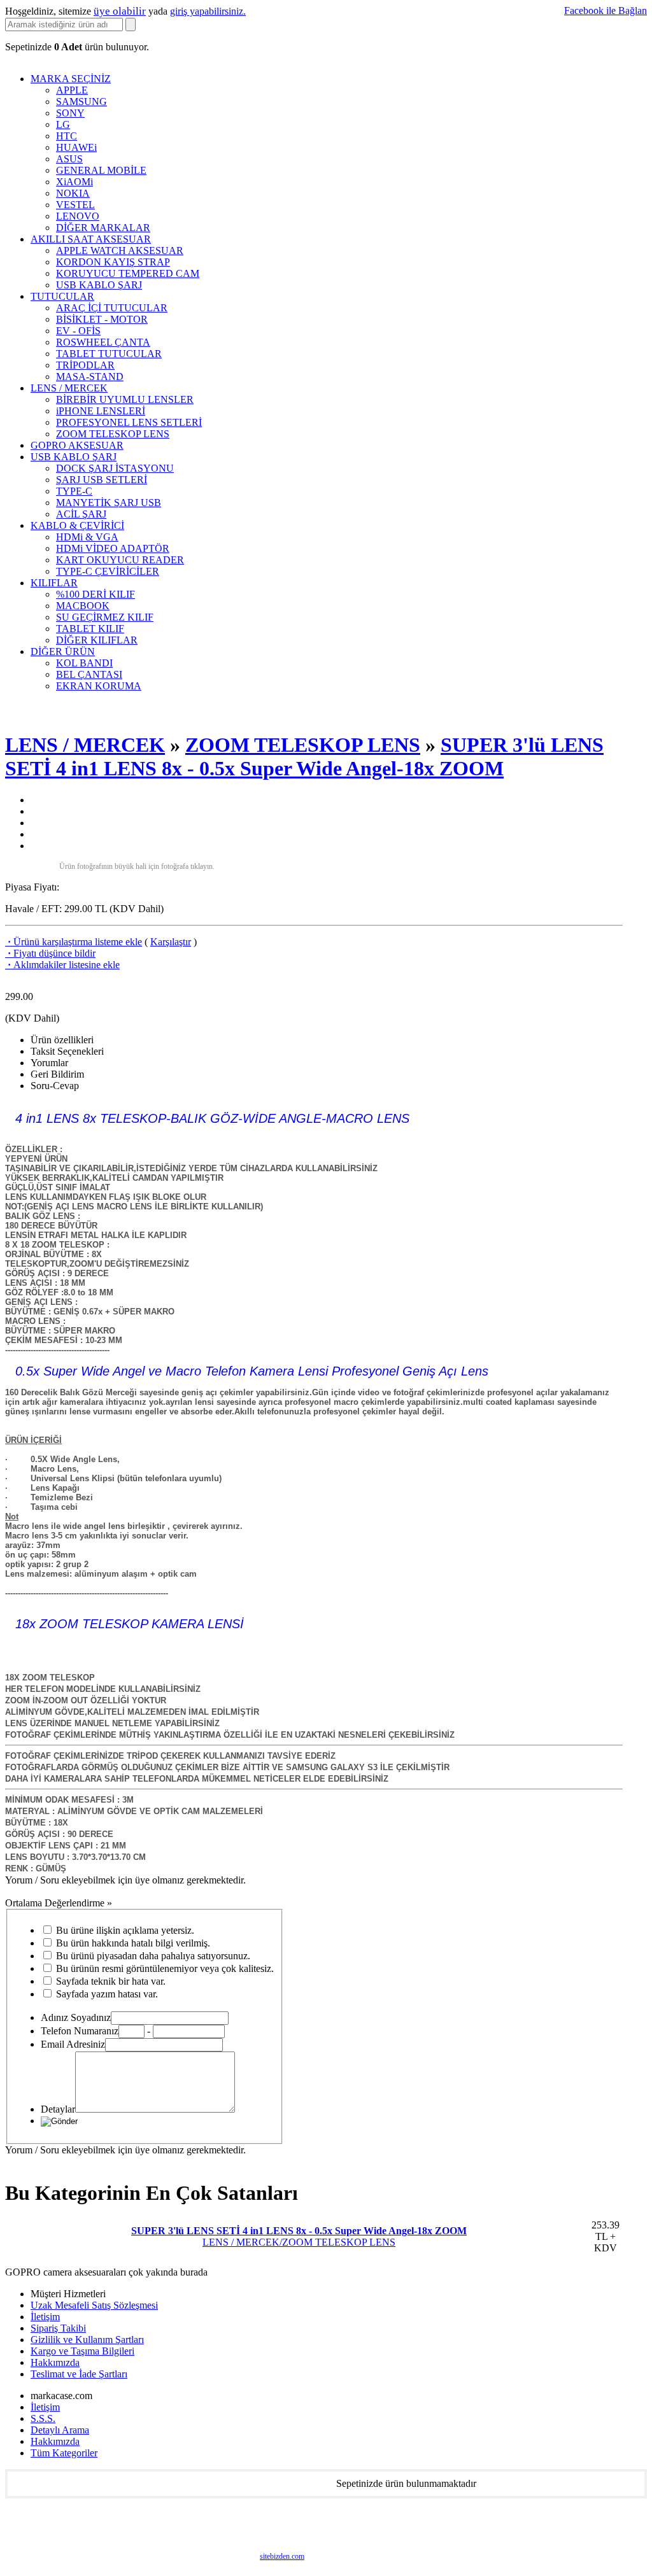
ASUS (69, 159)
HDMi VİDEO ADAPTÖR (113, 548)
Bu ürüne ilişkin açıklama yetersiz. (125, 1930)
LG (63, 124)
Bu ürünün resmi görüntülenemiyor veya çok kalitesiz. (165, 1968)
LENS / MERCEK (69, 388)
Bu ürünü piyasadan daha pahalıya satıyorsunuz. (153, 1956)
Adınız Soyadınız (76, 2017)
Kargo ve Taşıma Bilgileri (82, 2351)
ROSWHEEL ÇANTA (103, 342)
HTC (67, 136)
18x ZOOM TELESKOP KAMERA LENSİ (128, 1624)
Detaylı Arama (60, 2430)
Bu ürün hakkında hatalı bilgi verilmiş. (133, 1943)
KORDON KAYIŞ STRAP (113, 262)
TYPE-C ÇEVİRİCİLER (108, 571)
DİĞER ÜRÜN (63, 651)
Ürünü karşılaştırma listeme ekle (74, 942)
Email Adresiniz (73, 2044)
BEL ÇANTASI (89, 674)
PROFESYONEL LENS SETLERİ (129, 422)
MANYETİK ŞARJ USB (109, 503)
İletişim (45, 2317)
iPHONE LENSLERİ (101, 411)
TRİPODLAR (85, 365)
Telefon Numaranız (80, 2031)
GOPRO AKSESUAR (77, 445)
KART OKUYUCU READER (120, 560)
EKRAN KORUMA (99, 686)
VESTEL (75, 205)
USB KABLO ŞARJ (99, 285)
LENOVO (78, 216)
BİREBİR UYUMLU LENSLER (125, 399)
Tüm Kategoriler (64, 2453)
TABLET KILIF (90, 629)
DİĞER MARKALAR (103, 228)
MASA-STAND (90, 377)
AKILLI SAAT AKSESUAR (91, 239)
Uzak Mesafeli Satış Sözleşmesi (94, 2305)
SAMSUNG (81, 102)
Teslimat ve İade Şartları (79, 2374)
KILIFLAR (54, 583)
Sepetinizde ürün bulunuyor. (77, 47)
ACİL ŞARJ (81, 514)
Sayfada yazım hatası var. (107, 1994)
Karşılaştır (171, 942)
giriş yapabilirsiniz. (208, 11)
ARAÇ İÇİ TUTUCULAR (112, 308)
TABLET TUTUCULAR (109, 354)
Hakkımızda (55, 2362)
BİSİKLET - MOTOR (102, 319)
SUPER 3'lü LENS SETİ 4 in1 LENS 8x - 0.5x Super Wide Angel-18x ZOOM (304, 757)
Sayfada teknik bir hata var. (111, 1981)
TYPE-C (74, 491)
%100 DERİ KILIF (96, 594)
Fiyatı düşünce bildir (50, 953)
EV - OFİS (78, 331)
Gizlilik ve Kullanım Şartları (87, 2340)
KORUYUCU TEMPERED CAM (128, 273)
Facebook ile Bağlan (606, 11)
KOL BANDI (84, 663)
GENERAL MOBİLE (101, 170)
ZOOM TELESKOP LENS (113, 434)
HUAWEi (76, 147)
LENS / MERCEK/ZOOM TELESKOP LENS (299, 2236)
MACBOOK (83, 606)
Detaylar (58, 2109)
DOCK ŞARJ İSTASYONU (115, 468)
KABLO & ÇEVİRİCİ (77, 525)
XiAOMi (74, 182)
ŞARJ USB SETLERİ (102, 480)
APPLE (72, 90)
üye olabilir (120, 11)
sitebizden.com (282, 2556)
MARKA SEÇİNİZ (71, 79)
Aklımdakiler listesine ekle (62, 965)
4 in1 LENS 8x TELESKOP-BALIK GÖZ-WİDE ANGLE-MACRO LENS (212, 1118)
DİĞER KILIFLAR (97, 640)
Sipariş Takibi (58, 2328)
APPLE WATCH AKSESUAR (120, 250)
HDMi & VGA (87, 537)
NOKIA (73, 193)
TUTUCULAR (62, 296)
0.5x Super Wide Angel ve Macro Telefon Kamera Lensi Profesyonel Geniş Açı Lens (252, 1371)
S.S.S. (43, 2418)
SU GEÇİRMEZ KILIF (105, 617)
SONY (70, 113)
